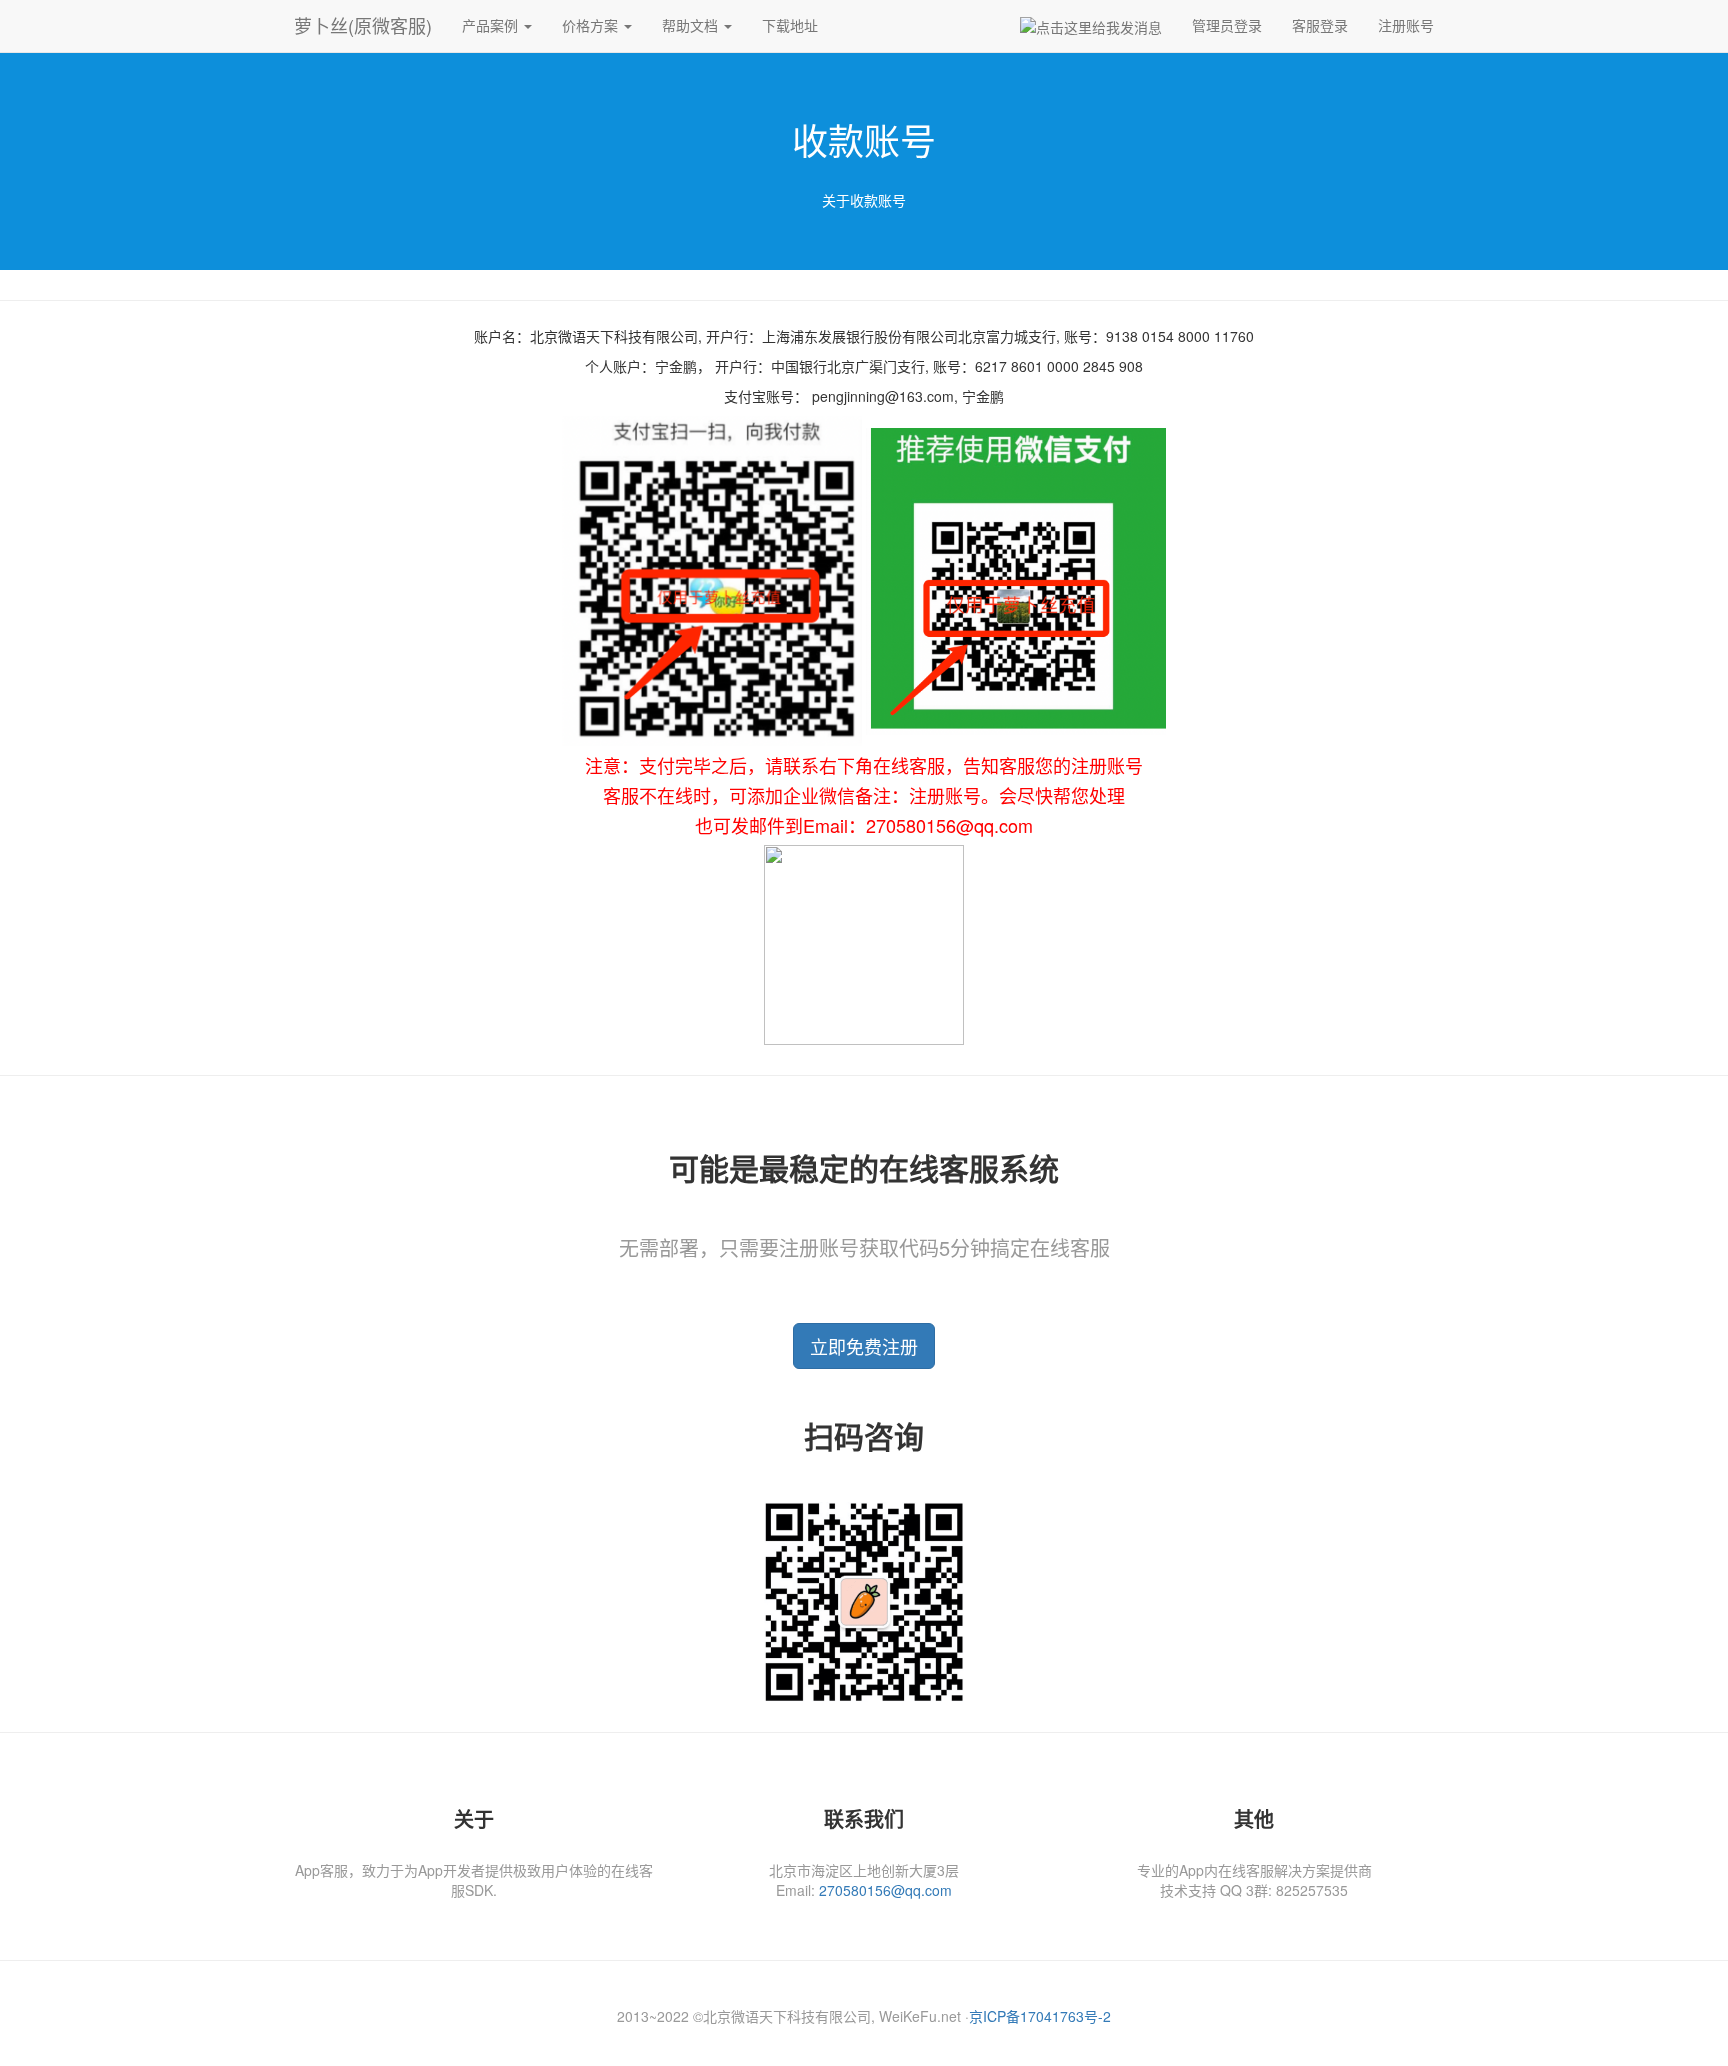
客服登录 (1320, 25)
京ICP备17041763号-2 (1040, 2016)
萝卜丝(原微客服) (363, 25)
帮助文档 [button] (692, 25)
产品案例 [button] (492, 25)
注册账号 (1406, 25)
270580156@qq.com (885, 1890)
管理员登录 (1227, 25)
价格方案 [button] (592, 25)
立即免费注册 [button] (864, 1346)
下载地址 (790, 25)
